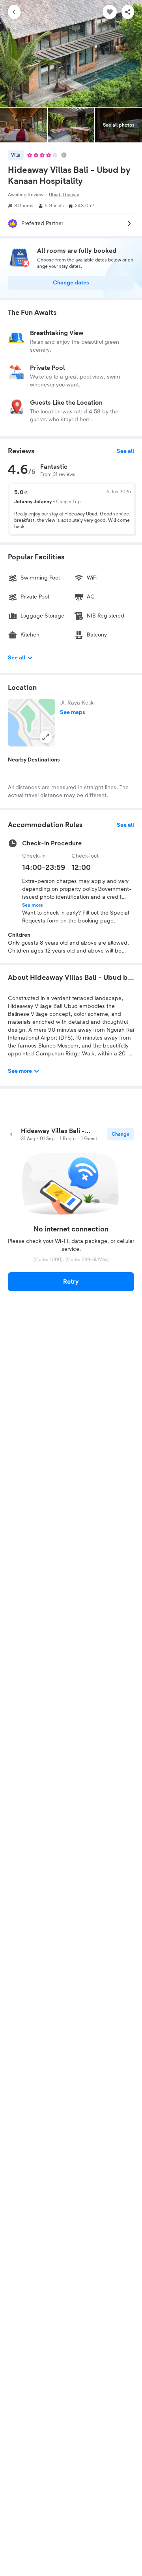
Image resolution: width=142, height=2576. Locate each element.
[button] (32, 723)
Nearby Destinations (34, 760)
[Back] (14, 12)
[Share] (128, 12)
